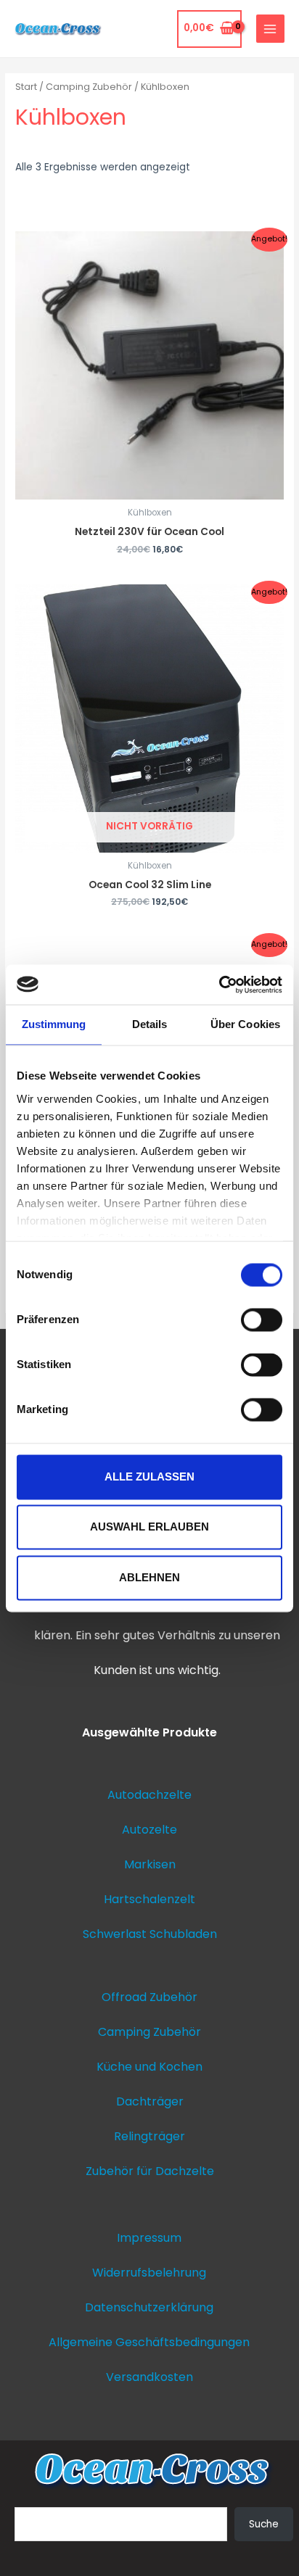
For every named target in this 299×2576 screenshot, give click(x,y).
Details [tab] (150, 1024)
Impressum (149, 2238)
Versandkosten (149, 2377)
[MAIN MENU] (270, 29)
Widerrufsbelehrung (149, 2273)
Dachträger (150, 2101)
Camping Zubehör (89, 87)
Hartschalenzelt (149, 1899)
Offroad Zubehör (149, 1997)
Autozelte (149, 1830)
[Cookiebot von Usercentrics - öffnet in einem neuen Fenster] (219, 985)
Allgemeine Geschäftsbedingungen (149, 2342)
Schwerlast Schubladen (150, 1934)
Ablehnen (149, 1577)
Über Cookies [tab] (245, 1024)
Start (26, 87)
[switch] (262, 1320)
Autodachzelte (149, 1795)
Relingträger (149, 2136)
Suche (264, 2524)
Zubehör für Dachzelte (150, 2171)
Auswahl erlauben (149, 1527)
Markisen (150, 1864)
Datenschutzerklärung (149, 2307)
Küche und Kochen (149, 2067)
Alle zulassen (149, 1477)
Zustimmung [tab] (54, 1024)
